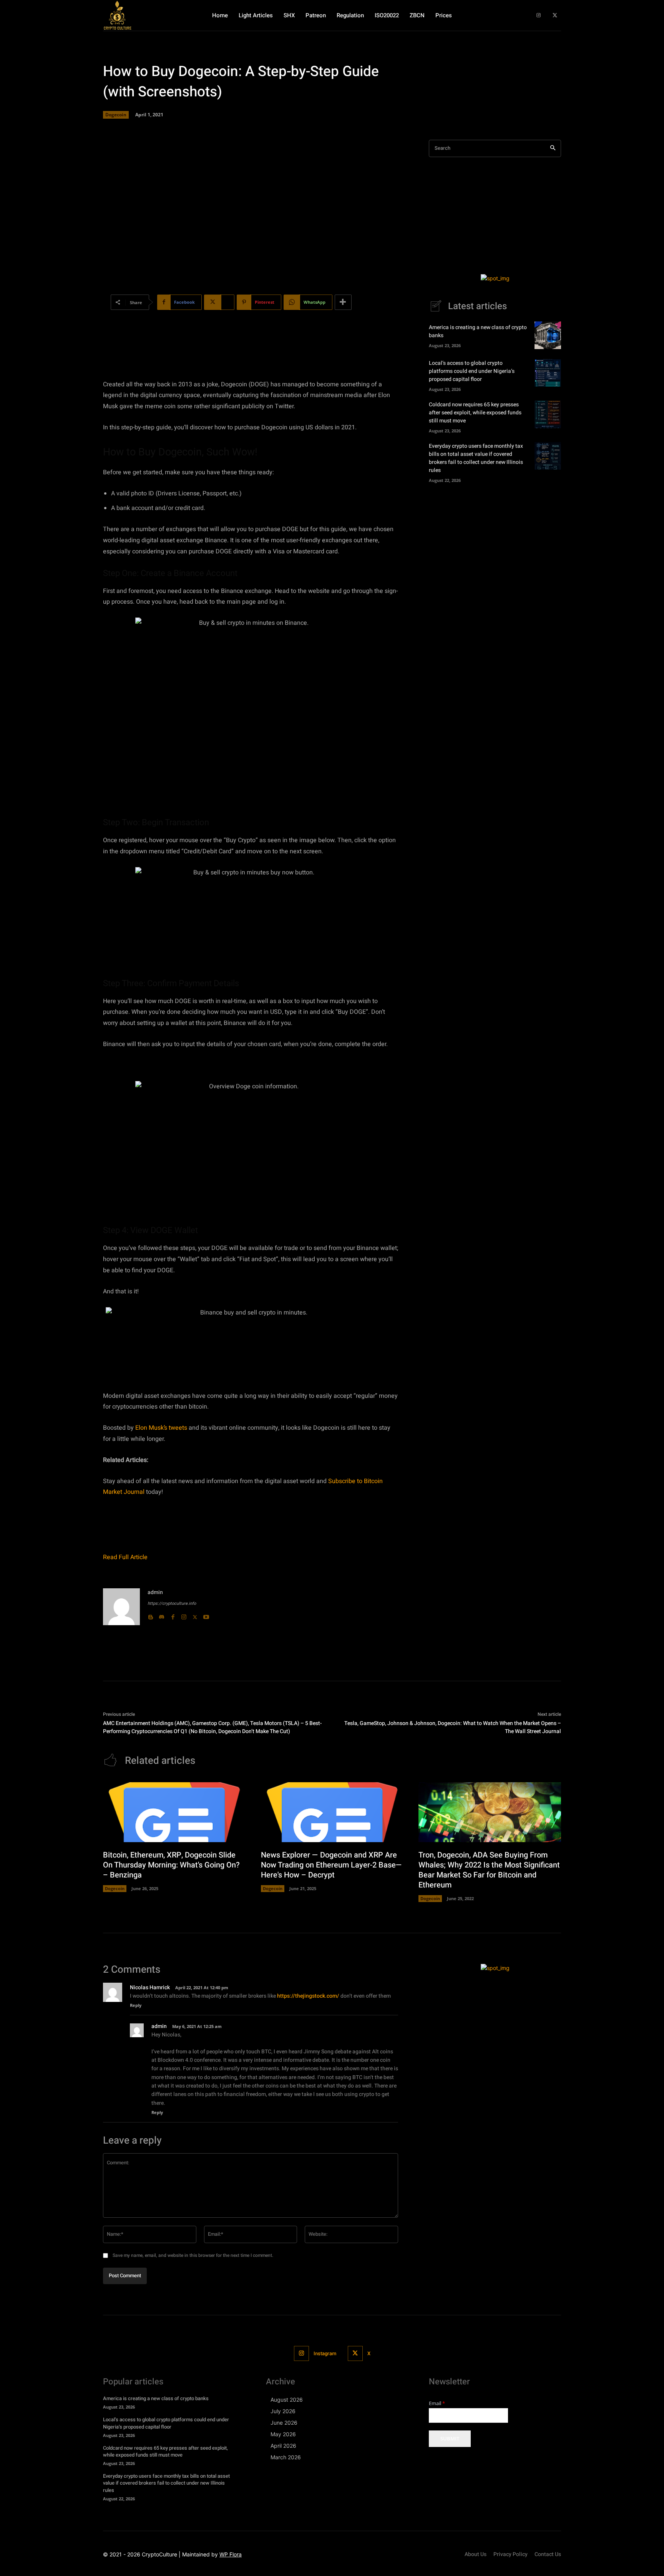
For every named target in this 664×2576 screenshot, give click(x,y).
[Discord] (162, 1615)
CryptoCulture (159, 2554)
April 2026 (283, 2446)
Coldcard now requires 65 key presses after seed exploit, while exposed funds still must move (475, 413)
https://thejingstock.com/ (308, 1996)
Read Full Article (125, 1557)
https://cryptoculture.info (172, 1603)
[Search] (553, 148)
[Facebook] (173, 1615)
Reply (136, 2005)
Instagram (325, 2353)
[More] (343, 302)
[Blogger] (150, 1615)
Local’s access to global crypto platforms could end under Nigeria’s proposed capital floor (472, 371)
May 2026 (283, 2434)
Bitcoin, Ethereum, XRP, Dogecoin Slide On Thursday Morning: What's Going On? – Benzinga (171, 1865)
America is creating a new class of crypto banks (156, 2398)
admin (155, 1592)
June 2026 (284, 2423)
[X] (555, 16)
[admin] (121, 1607)
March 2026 (286, 2457)
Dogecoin (116, 115)
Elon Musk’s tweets (161, 1428)
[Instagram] (539, 16)
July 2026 (283, 2411)
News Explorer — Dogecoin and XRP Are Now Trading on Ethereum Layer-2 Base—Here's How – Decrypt (331, 1865)
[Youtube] (206, 1615)
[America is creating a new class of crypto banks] (548, 335)
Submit (450, 2439)
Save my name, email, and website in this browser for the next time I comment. (193, 2255)
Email (437, 2403)
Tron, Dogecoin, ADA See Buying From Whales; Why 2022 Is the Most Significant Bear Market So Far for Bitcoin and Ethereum (489, 1870)
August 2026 (287, 2400)
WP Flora (231, 2554)
